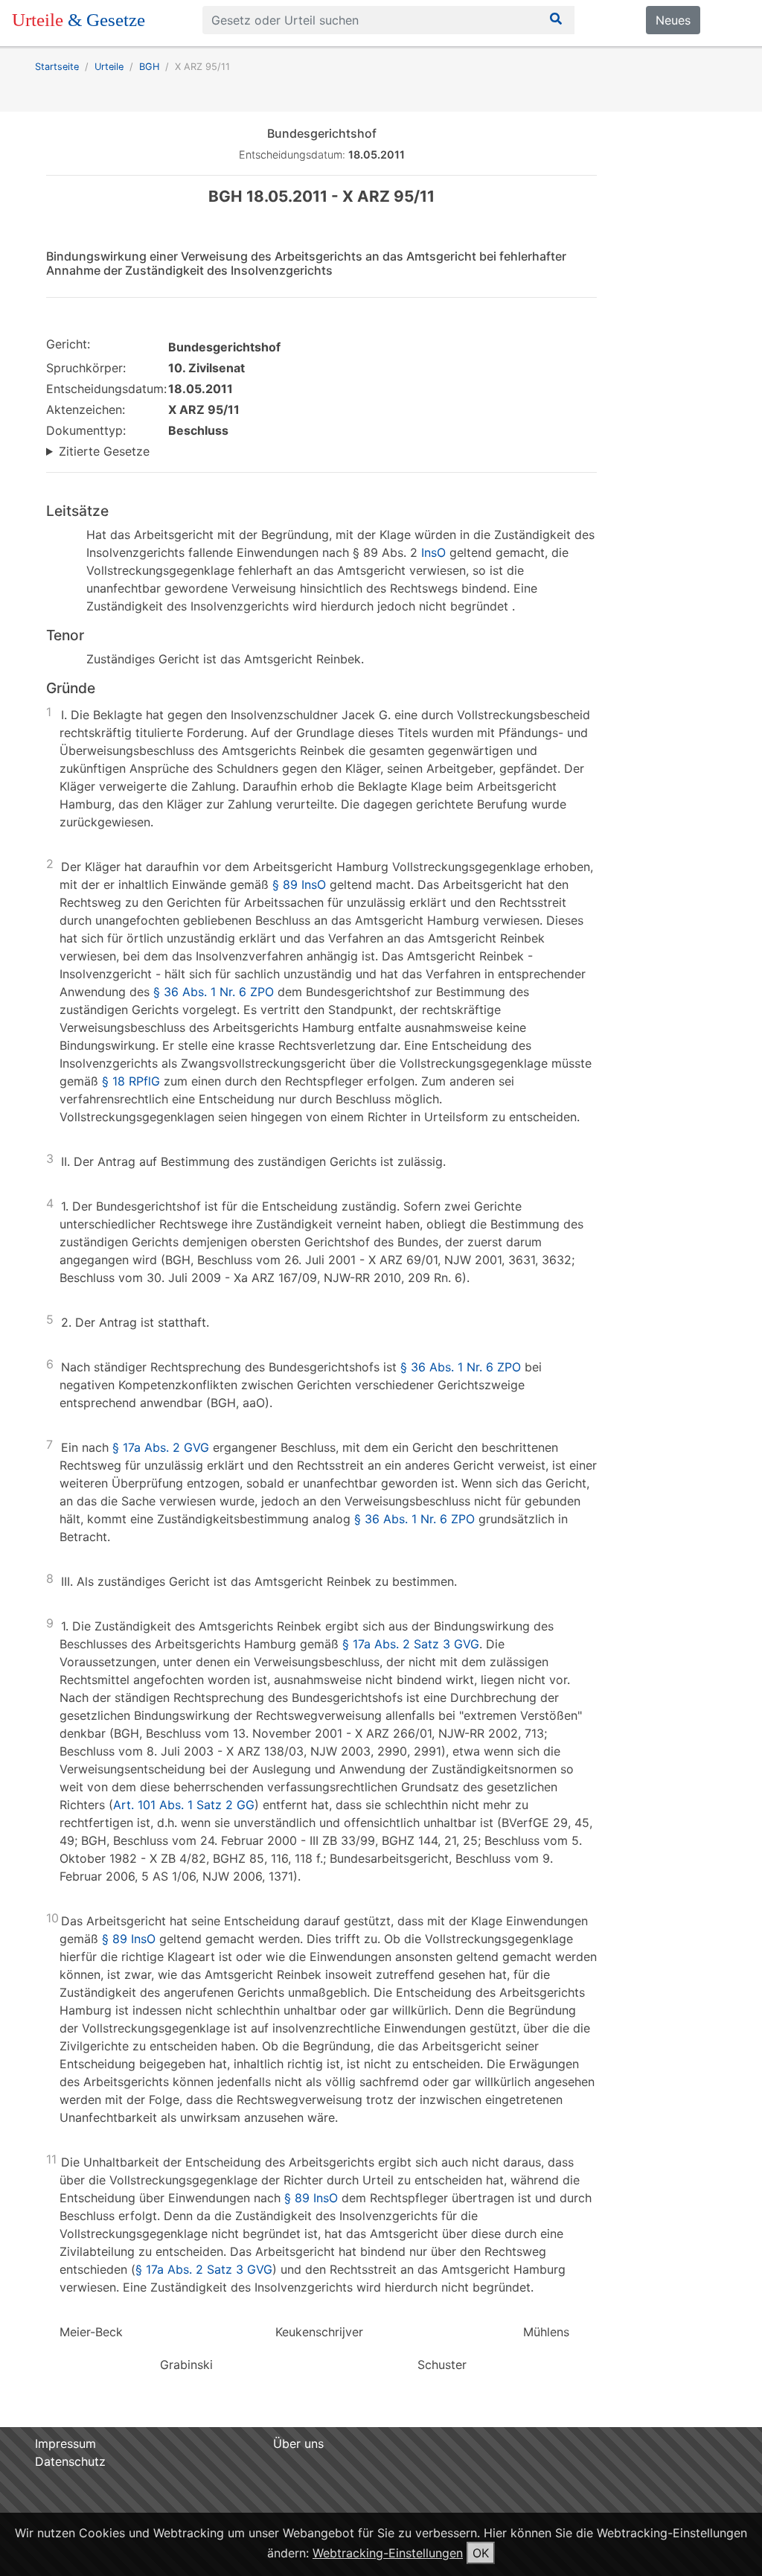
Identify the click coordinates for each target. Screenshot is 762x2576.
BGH (149, 67)
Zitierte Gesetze (104, 451)
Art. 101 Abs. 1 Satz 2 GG (184, 1805)
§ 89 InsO (299, 884)
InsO (433, 552)
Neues (673, 20)
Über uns (298, 2443)
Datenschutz (70, 2461)
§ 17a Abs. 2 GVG (161, 1447)
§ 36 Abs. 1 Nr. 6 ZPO (214, 992)
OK (481, 2553)
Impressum (65, 2443)
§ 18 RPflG (131, 1081)
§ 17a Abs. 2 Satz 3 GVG (411, 1644)
